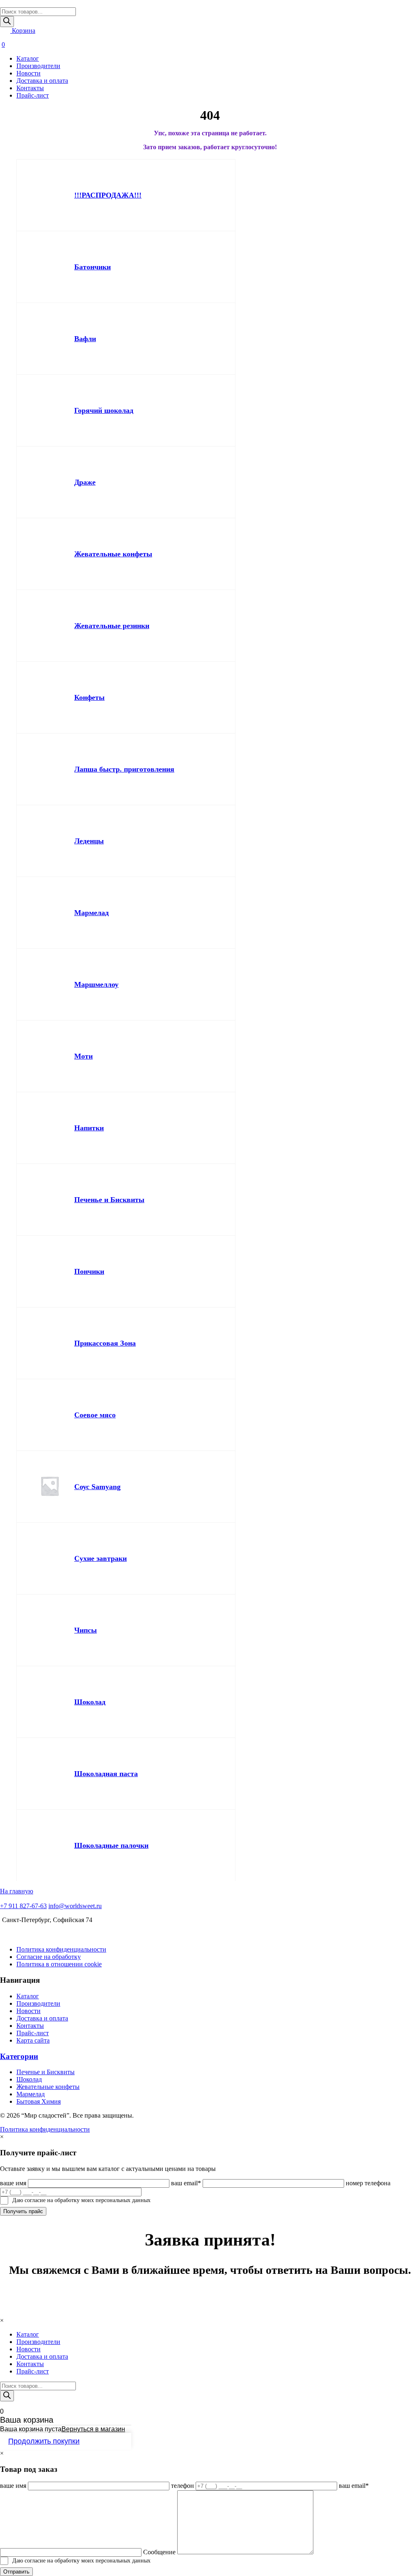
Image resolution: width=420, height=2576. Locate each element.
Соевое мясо (95, 1415)
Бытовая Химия (39, 2101)
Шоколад (90, 1702)
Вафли (85, 339)
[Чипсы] (50, 1630)
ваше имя (13, 2183)
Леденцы (89, 841)
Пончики (89, 1271)
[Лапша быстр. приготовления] (50, 769)
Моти (83, 1056)
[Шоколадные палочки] (50, 1845)
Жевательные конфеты (113, 554)
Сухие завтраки (100, 1558)
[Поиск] (7, 22)
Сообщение (159, 2552)
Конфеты (89, 697)
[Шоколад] (50, 1702)
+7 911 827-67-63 (23, 1906)
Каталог (28, 58)
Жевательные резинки (112, 626)
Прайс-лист (33, 95)
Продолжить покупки (44, 2441)
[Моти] (50, 1056)
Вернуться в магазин (93, 2429)
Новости (29, 73)
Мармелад (91, 913)
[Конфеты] (50, 697)
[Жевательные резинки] (50, 626)
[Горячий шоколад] (50, 410)
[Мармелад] (50, 913)
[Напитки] (50, 1128)
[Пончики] (50, 1271)
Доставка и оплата (42, 81)
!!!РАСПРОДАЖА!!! (108, 195)
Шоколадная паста (106, 1774)
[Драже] (50, 482)
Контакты (30, 88)
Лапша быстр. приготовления (124, 769)
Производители (38, 66)
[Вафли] (50, 339)
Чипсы (86, 1630)
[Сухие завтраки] (50, 1558)
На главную (17, 1891)
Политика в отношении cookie (59, 1964)
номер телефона (368, 2183)
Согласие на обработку (49, 1957)
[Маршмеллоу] (50, 984)
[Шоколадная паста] (50, 1774)
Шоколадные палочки (111, 1845)
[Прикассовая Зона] (50, 1343)
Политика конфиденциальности (61, 1949)
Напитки (89, 1128)
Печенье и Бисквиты (109, 1200)
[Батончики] (50, 267)
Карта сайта (33, 2040)
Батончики (92, 267)
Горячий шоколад (104, 410)
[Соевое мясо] (50, 1415)
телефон (183, 2486)
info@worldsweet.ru (75, 1906)
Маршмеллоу (96, 984)
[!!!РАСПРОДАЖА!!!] (50, 195)
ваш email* (186, 2183)
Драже (85, 482)
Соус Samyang (97, 1487)
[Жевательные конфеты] (50, 554)
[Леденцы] (50, 841)
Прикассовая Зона (105, 1343)
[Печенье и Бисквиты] (50, 1200)
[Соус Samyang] (50, 1487)
